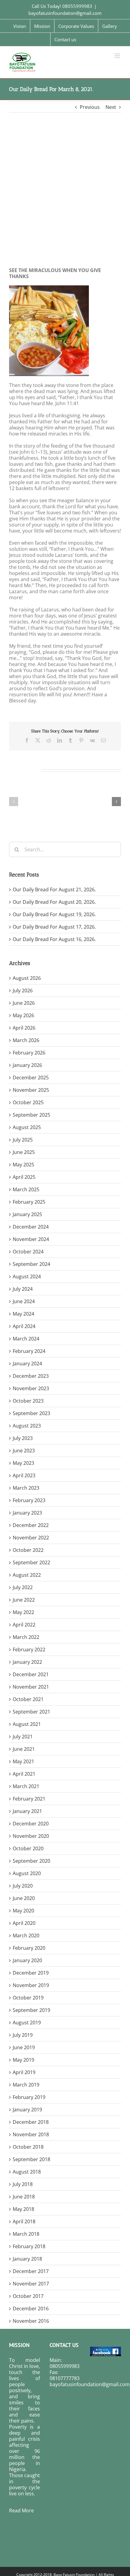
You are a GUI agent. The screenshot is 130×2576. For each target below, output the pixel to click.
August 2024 (27, 1276)
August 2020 (27, 1873)
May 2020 (23, 1911)
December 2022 (31, 1525)
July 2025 (23, 1140)
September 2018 (31, 2159)
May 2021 (23, 1761)
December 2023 (31, 1376)
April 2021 (24, 1774)
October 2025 (28, 1102)
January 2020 (27, 1960)
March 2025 (26, 1189)
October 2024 (28, 1252)
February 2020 (29, 1948)
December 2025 (31, 1078)
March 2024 (26, 1339)
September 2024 (31, 1264)
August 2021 (27, 1724)
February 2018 (29, 2246)
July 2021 (23, 1737)
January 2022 (27, 1662)
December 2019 (31, 1973)
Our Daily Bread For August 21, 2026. (54, 889)
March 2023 (26, 1488)
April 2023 (24, 1475)
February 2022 (29, 1650)
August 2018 (27, 2172)
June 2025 (24, 1152)
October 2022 (28, 1550)
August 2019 (27, 2023)
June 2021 (24, 1749)
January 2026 (27, 1065)
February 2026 (29, 1053)
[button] (14, 802)
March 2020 (26, 1935)
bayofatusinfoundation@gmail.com (65, 13)
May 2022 (23, 1612)
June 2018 (24, 2197)
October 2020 (28, 1848)
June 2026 (24, 1003)
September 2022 (31, 1562)
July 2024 (23, 1289)
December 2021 (31, 1674)
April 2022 (24, 1625)
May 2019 (23, 2060)
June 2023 (24, 1451)
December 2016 (31, 2309)
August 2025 (27, 1127)
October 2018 (28, 2147)
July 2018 (23, 2184)
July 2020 (23, 1886)
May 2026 (23, 1015)
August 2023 (27, 1426)
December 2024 (31, 1227)
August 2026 (27, 978)
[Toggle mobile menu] (118, 56)
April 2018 (24, 2221)
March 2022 (26, 1637)
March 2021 (26, 1786)
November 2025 (31, 1090)
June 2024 (24, 1301)
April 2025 (24, 1177)
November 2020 (31, 1836)
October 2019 (28, 1998)
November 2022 (31, 1538)
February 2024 (29, 1351)
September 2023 (31, 1413)
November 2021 (31, 1687)
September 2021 (31, 1712)
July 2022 (23, 1587)
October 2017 (28, 2296)
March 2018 (26, 2234)
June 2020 (24, 1898)
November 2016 (31, 2321)
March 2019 (26, 2085)
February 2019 (29, 2097)
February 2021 (29, 1799)
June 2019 (24, 2047)
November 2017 (31, 2284)
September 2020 (31, 1861)
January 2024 (27, 1364)
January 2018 (27, 2259)
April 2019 (24, 2072)
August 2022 (27, 1575)
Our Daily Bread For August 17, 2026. (54, 927)
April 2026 (24, 1028)
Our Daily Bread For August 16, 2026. (54, 939)
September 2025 (31, 1115)
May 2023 (23, 1463)
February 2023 (29, 1500)
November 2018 (31, 2134)
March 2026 (26, 1040)
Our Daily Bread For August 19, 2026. (54, 914)
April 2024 (24, 1326)
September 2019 (31, 2010)
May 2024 (23, 1314)
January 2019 (27, 2110)
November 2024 (31, 1239)
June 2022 (24, 1600)
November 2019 (31, 1985)
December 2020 (31, 1824)
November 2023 (31, 1388)
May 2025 (23, 1165)
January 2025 (27, 1214)
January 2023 (27, 1513)
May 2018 (23, 2209)
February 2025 (29, 1202)
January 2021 (27, 1811)
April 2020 (24, 1923)
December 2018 (31, 2122)
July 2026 (23, 990)
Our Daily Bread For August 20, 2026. (54, 902)
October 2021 (28, 1699)
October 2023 (28, 1401)
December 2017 (31, 2271)
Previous (90, 107)
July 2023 (23, 1438)
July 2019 (23, 2035)
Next (111, 107)
